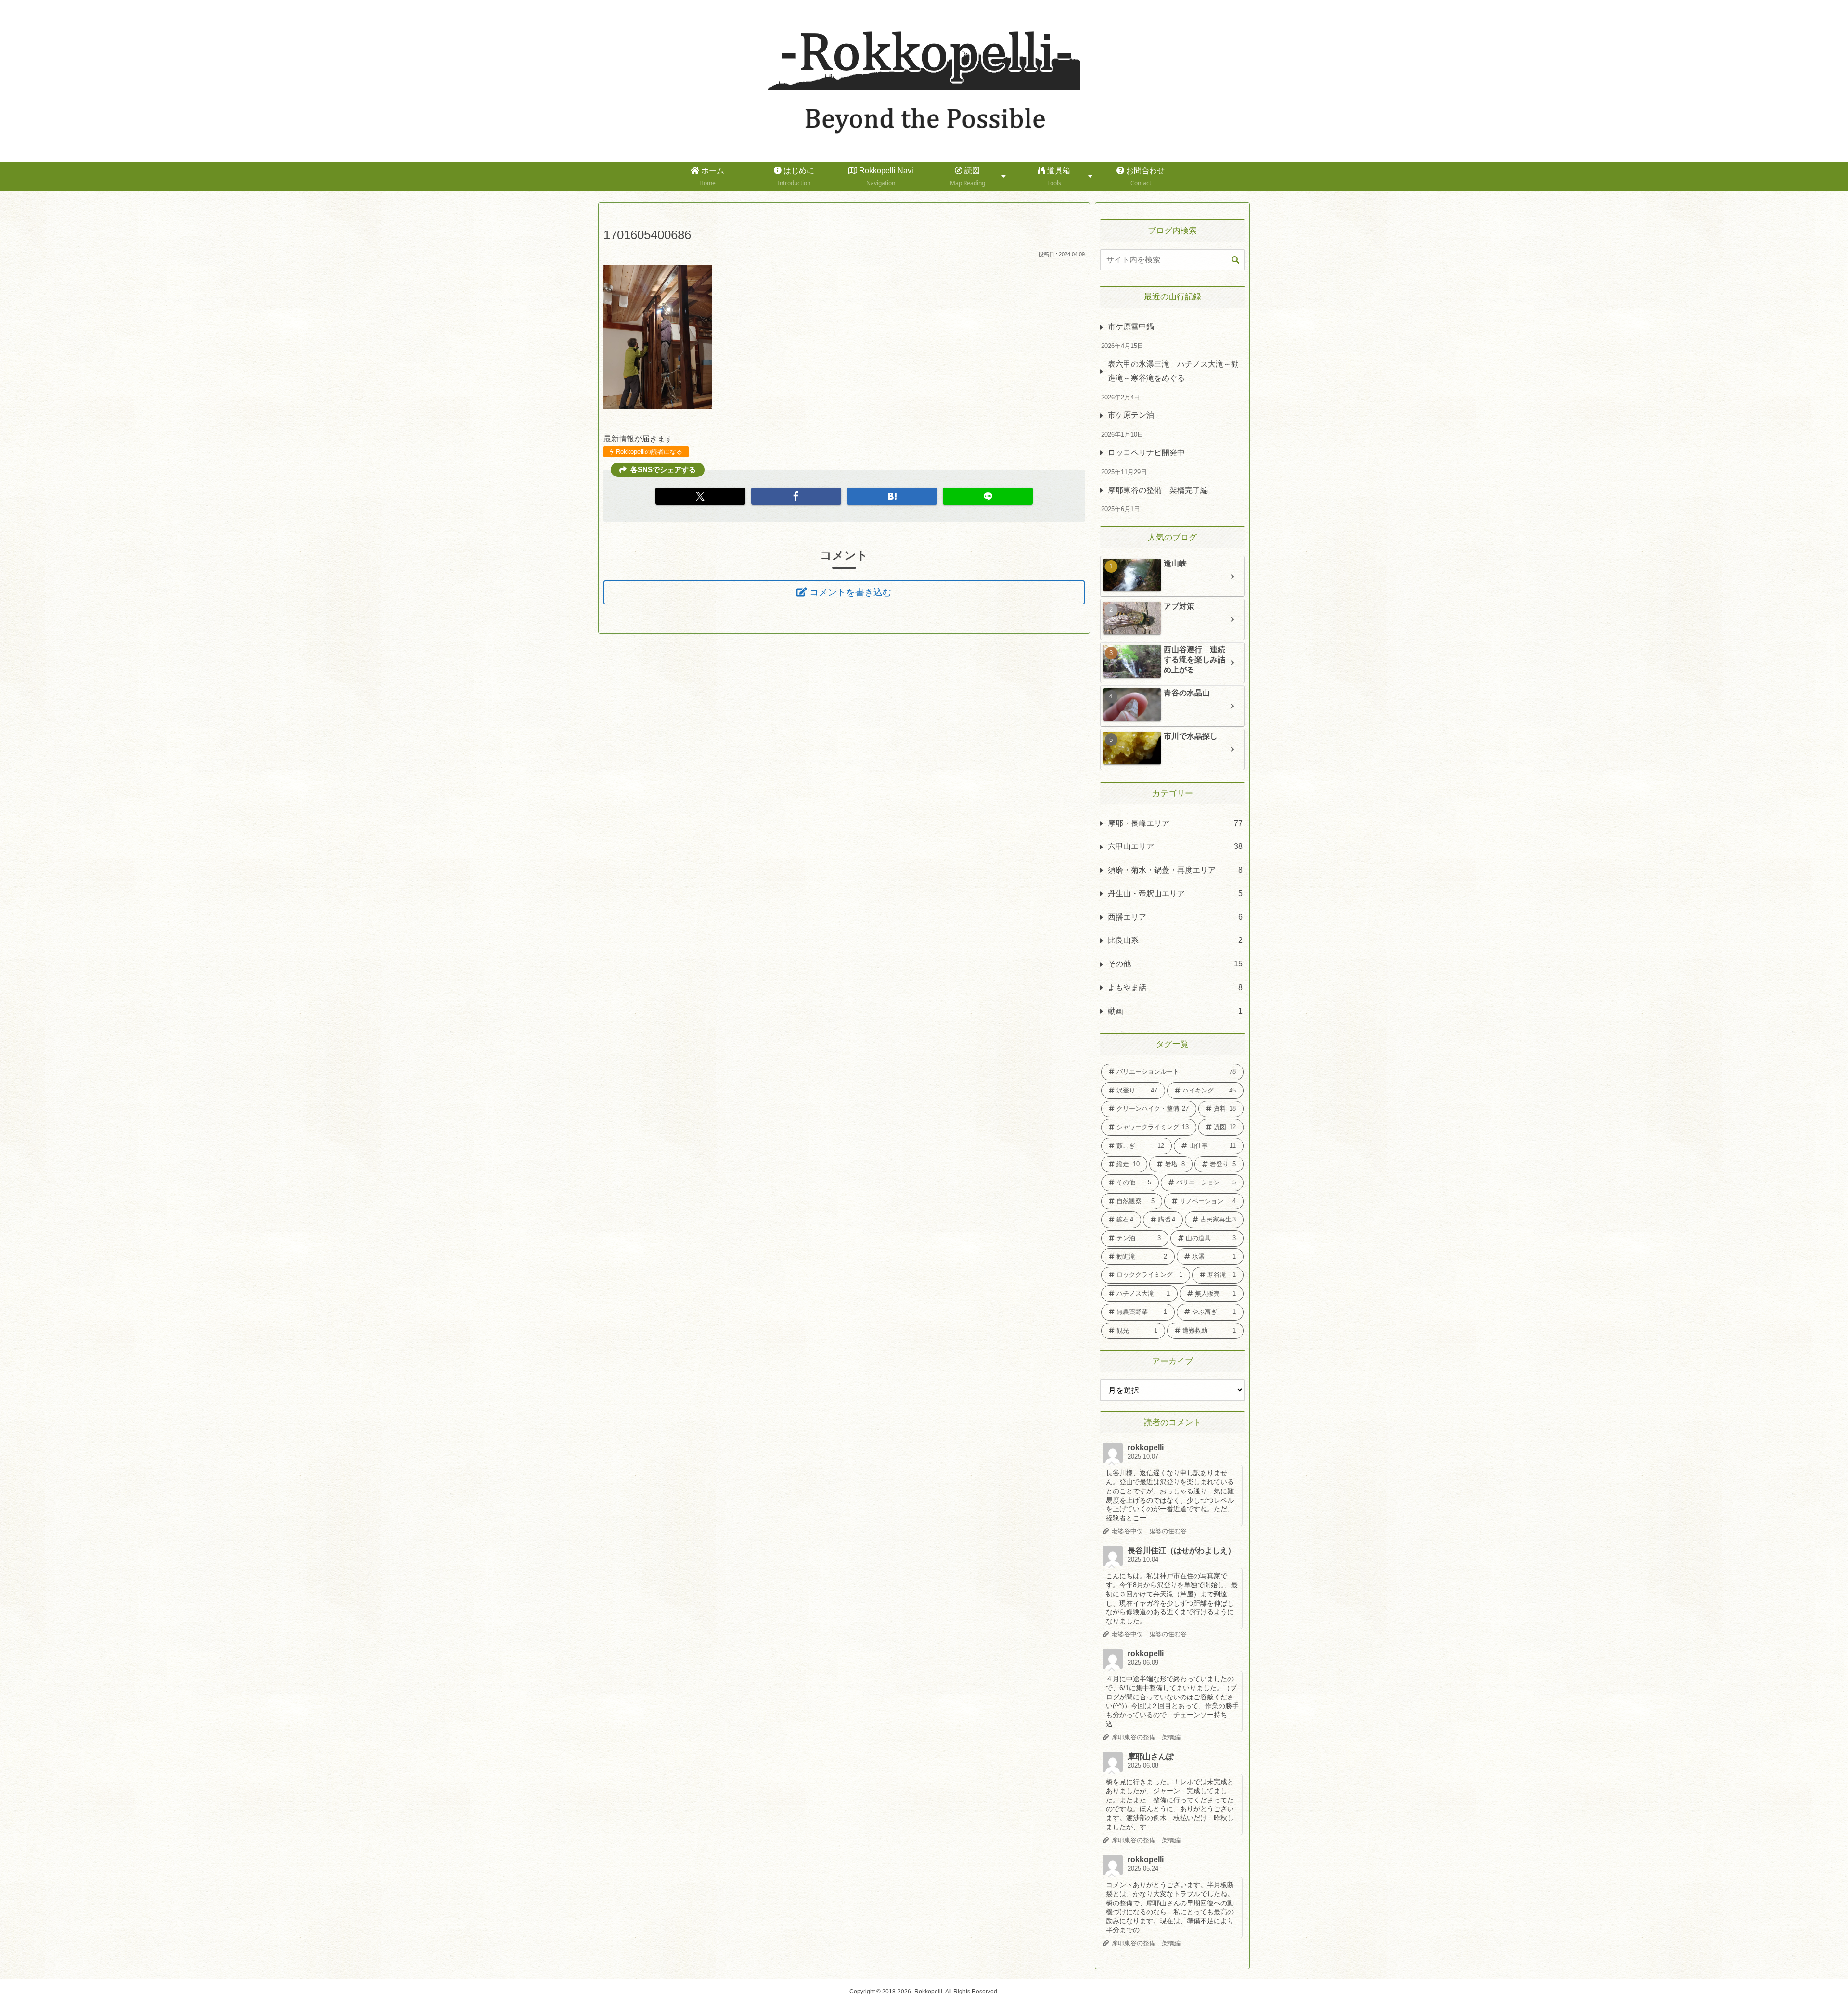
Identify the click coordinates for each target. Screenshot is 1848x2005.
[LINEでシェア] (988, 496)
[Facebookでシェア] (796, 496)
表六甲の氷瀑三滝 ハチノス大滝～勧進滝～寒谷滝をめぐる (1173, 371)
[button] (1235, 260)
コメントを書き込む (851, 592)
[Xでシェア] (700, 496)
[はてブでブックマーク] (892, 496)
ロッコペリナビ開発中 (1146, 453)
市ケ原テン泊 (1131, 415)
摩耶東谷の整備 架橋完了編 (1158, 490)
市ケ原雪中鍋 (1131, 327)
